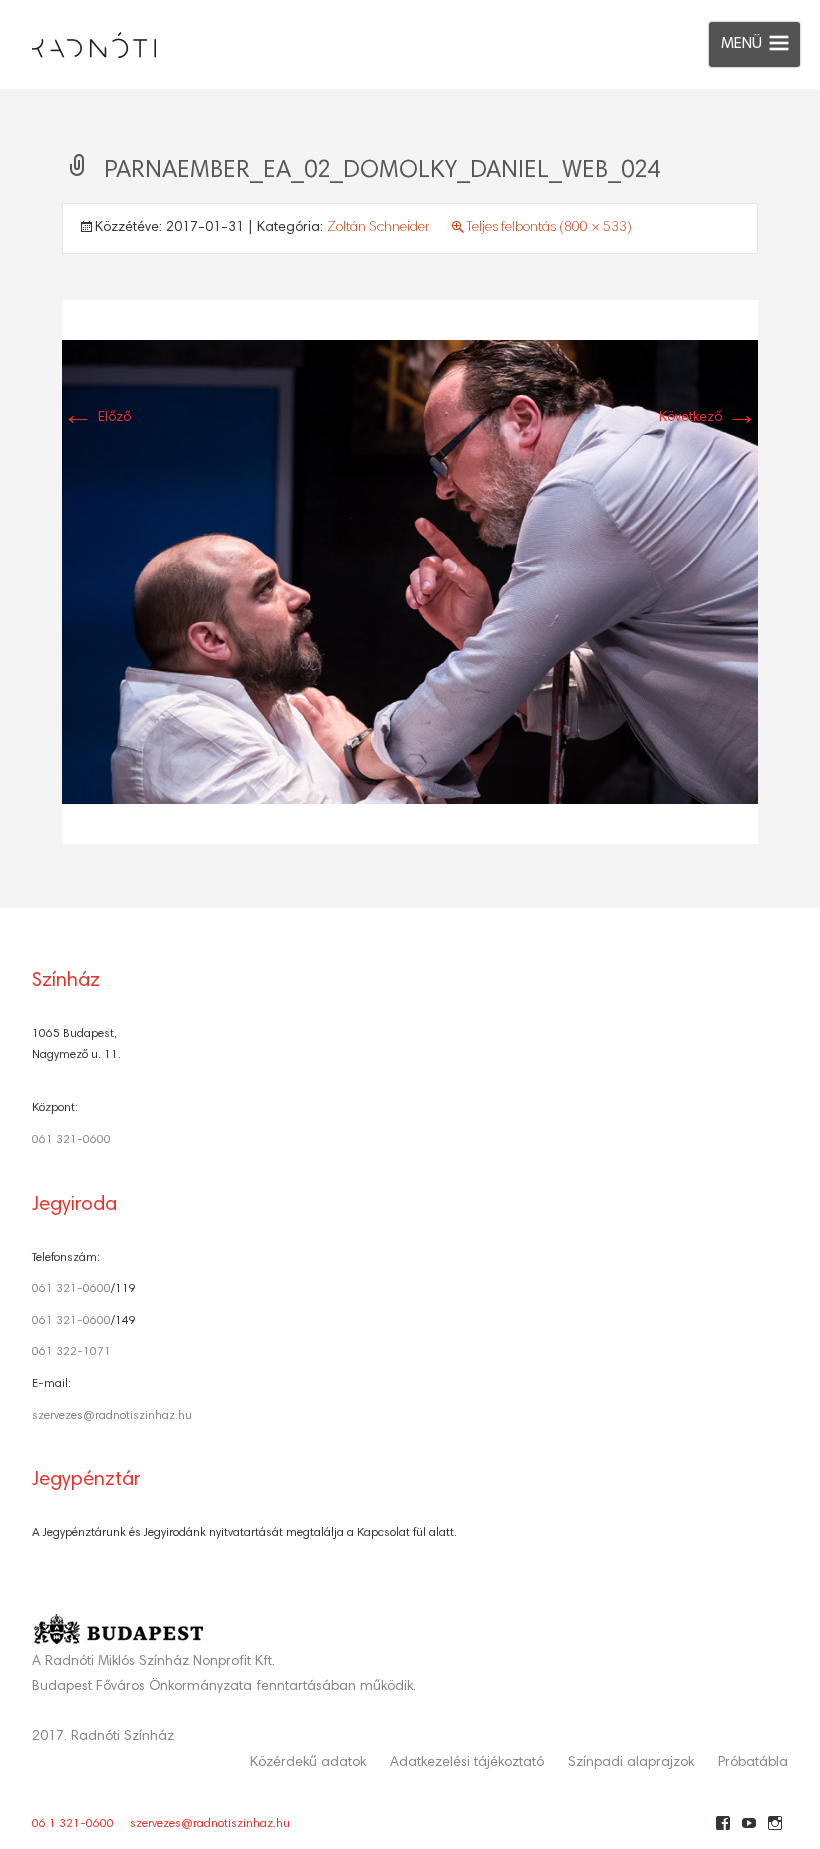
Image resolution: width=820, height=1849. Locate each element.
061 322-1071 (71, 1352)
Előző (96, 418)
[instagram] (774, 1831)
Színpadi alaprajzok (631, 1763)
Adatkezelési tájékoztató (467, 1763)
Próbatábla (753, 1763)
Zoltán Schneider (378, 228)
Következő (708, 418)
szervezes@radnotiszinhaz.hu (112, 1416)
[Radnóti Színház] (78, 40)
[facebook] (722, 1831)
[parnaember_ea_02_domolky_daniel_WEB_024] (410, 572)
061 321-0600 (71, 1140)
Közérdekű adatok (308, 1763)
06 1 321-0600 (73, 1824)
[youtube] (748, 1831)
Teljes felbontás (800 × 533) (549, 228)
